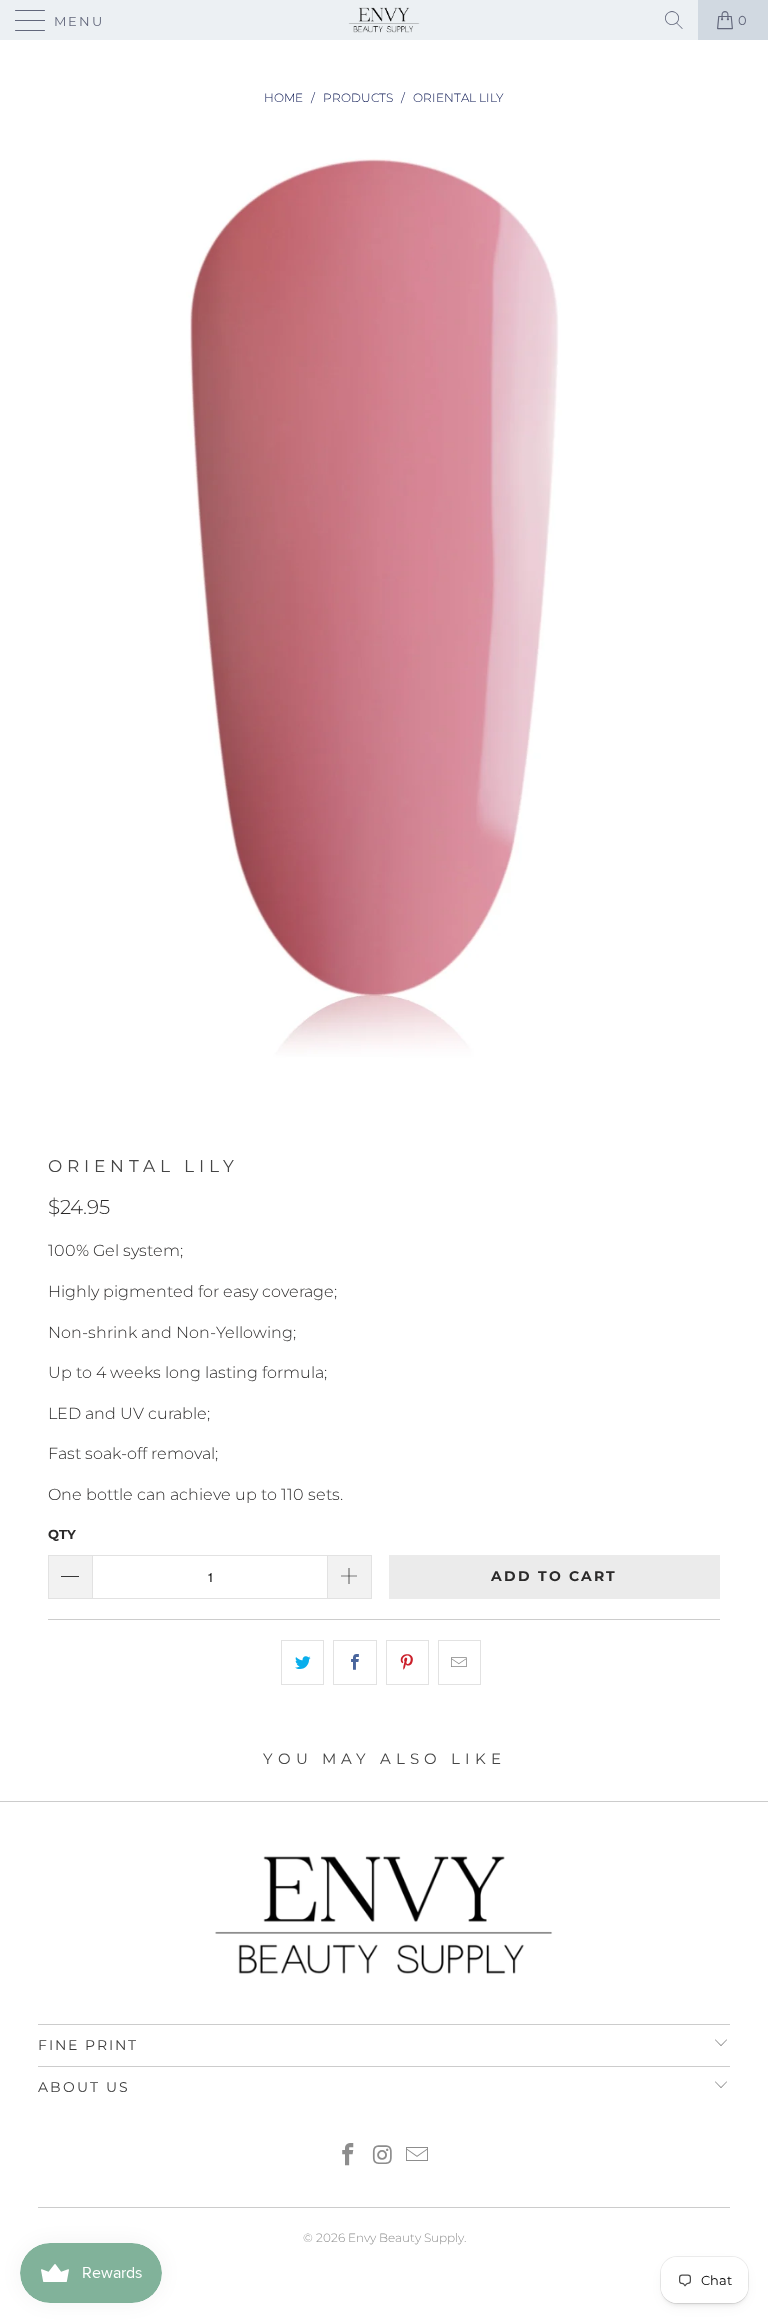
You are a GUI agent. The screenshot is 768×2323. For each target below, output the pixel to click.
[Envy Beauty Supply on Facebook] (348, 2156)
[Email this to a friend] (459, 1663)
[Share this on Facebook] (354, 1663)
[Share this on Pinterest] (407, 1663)
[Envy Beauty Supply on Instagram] (383, 2156)
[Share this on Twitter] (302, 1663)
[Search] (674, 20)
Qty (62, 1534)
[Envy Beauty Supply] (384, 20)
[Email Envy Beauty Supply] (418, 2156)
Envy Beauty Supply (406, 2237)
